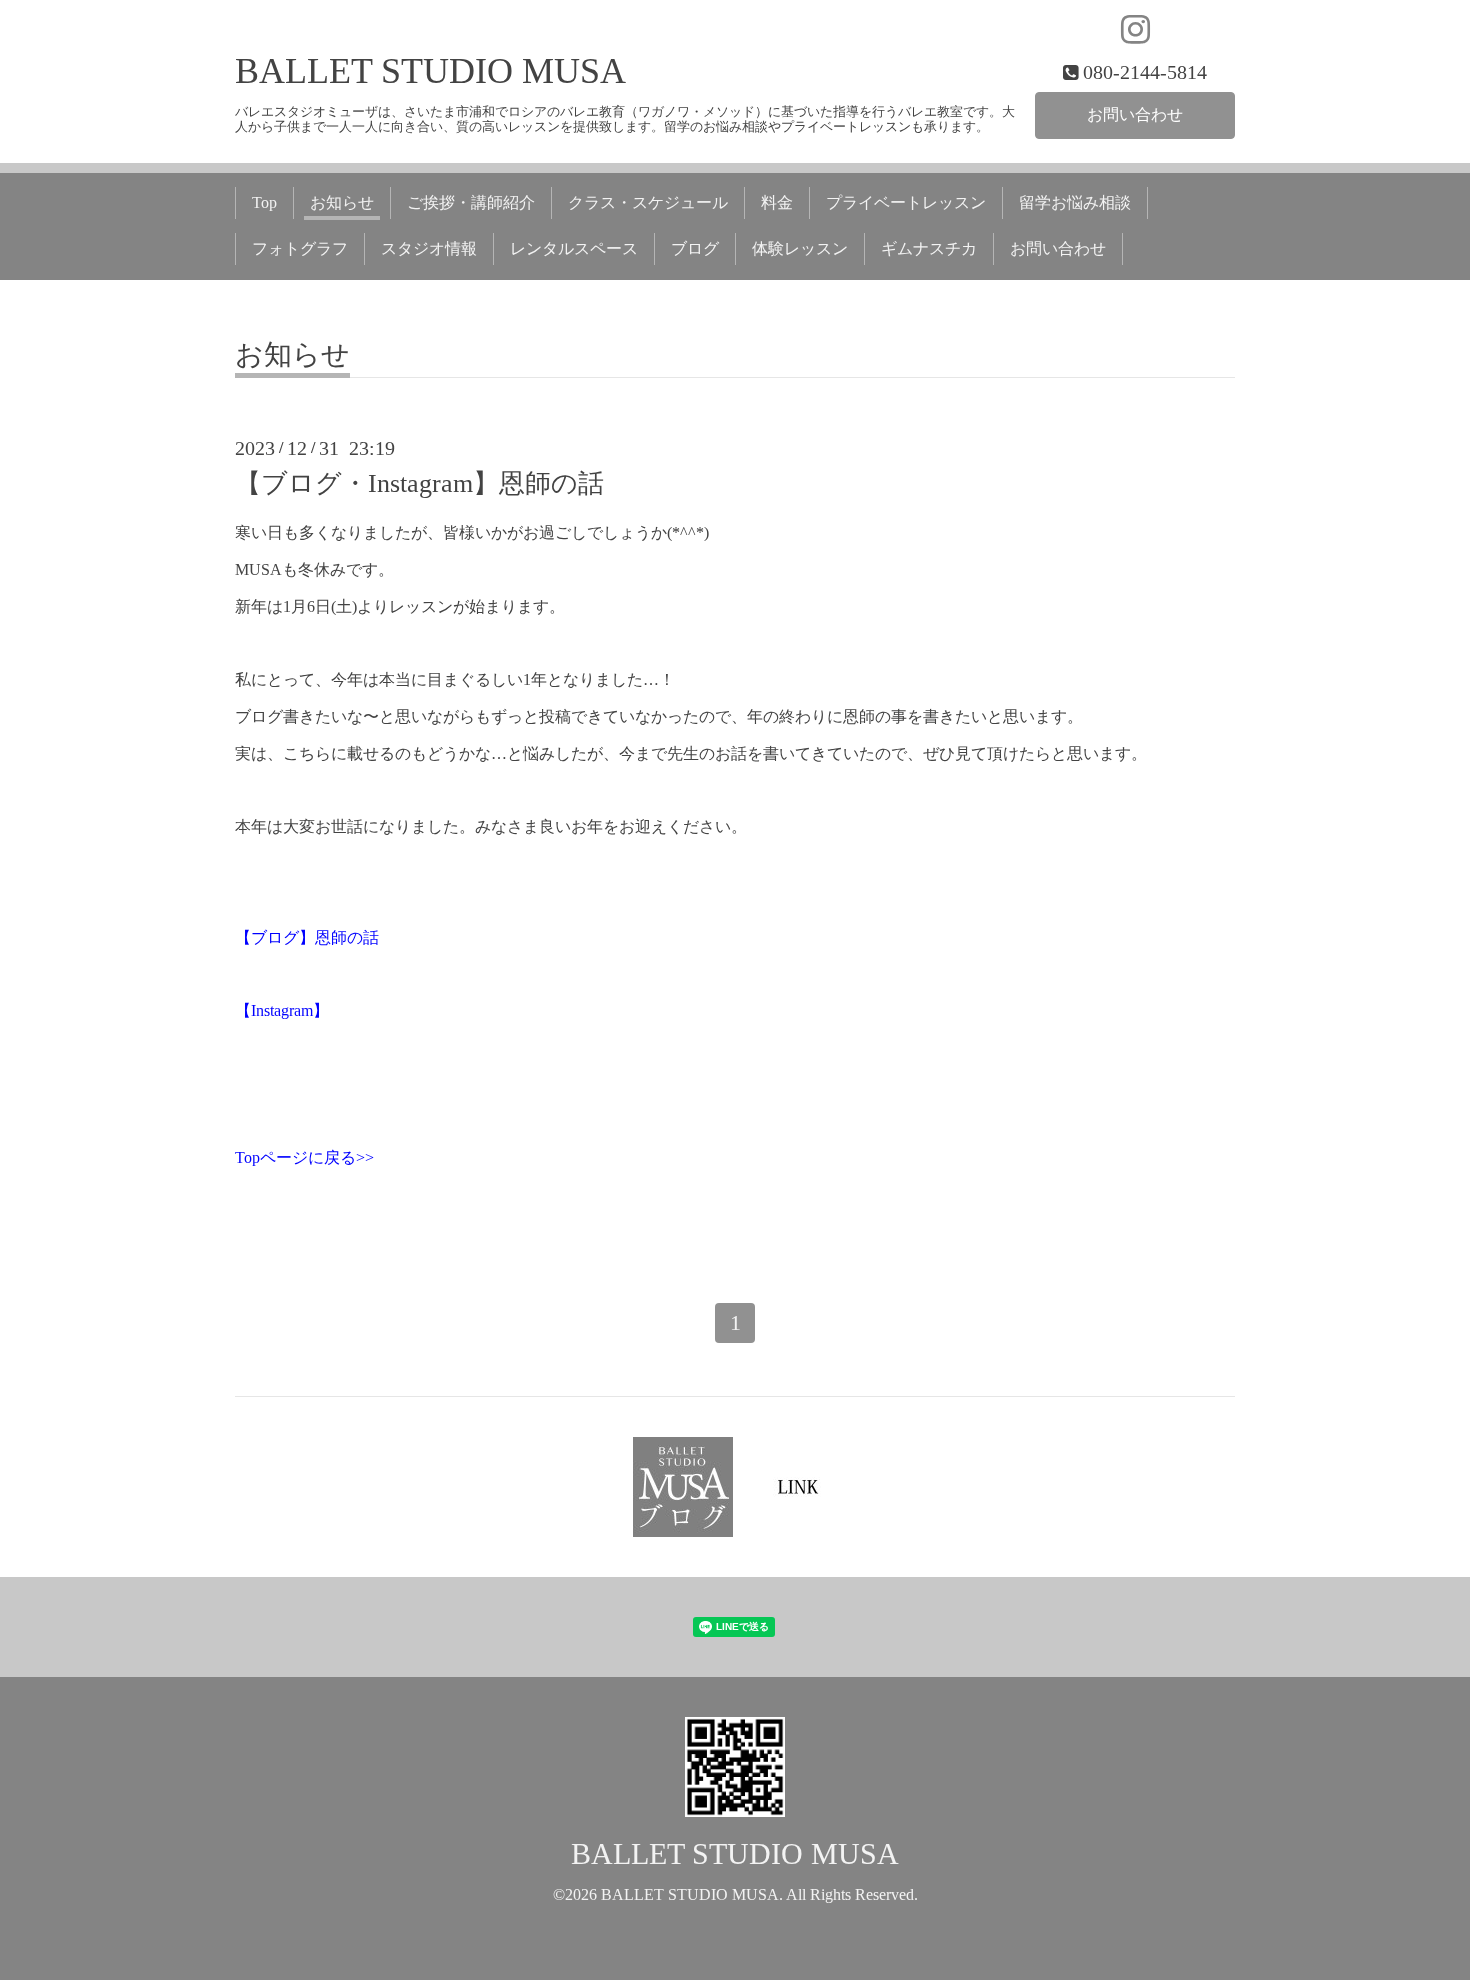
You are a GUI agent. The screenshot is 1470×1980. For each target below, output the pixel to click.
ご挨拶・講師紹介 (471, 202)
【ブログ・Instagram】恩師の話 (419, 483)
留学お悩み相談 (1075, 202)
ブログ (695, 248)
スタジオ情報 (429, 248)
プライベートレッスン (906, 202)
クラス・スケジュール (648, 202)
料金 (777, 202)
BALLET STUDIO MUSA (430, 71)
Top (264, 202)
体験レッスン (800, 248)
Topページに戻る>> (304, 1157)
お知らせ (342, 202)
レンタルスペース (574, 248)
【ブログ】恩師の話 (307, 937)
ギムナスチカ (929, 248)
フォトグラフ (300, 248)
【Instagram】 (282, 1010)
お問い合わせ (1135, 114)
